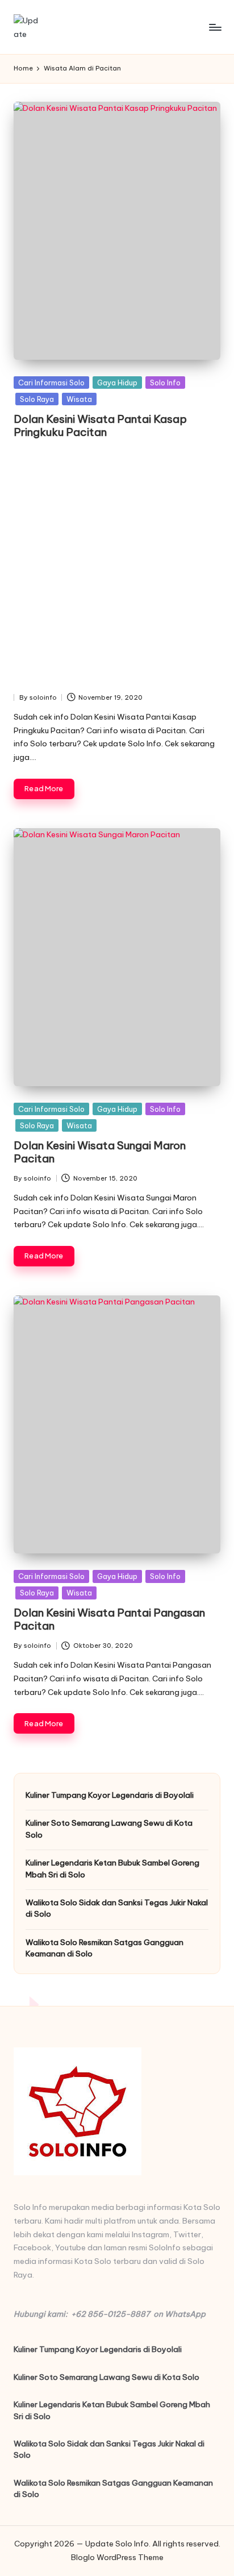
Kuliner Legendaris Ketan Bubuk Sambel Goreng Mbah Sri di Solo (112, 1868)
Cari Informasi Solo (51, 383)
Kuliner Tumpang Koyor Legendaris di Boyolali (110, 1795)
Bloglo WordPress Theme (117, 2557)
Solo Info (165, 383)
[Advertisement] (117, 569)
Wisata (79, 399)
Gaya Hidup (117, 383)
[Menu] (215, 27)
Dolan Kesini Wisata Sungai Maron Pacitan (100, 1152)
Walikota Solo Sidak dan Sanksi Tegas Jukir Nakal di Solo (117, 1908)
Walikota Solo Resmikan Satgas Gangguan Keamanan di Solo (105, 1948)
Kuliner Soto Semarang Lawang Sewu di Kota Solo (109, 1829)
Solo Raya (37, 399)
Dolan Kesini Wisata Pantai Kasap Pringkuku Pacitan (100, 425)
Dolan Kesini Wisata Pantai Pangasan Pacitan (109, 1619)
